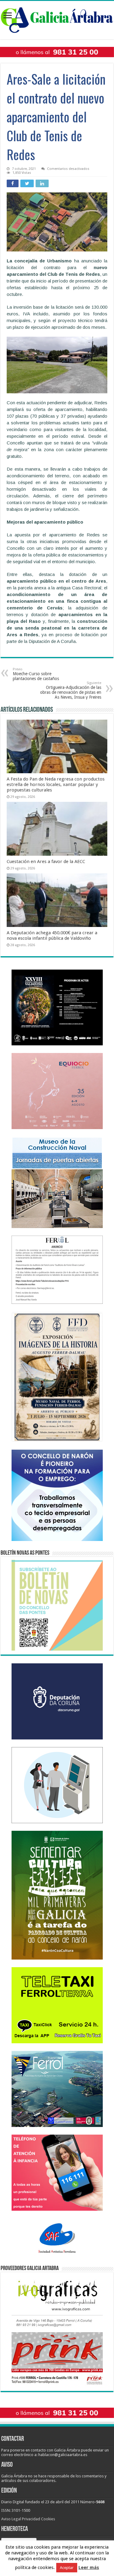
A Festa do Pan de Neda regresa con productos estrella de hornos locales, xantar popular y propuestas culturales (56, 784)
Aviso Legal (11, 2519)
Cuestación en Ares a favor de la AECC (46, 862)
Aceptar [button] (67, 2568)
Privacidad (31, 2519)
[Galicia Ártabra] (57, 19)
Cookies (48, 2519)
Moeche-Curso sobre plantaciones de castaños (36, 674)
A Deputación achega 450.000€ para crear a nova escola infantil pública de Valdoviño (52, 935)
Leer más (89, 2567)
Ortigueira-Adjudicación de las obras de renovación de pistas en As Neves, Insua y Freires (71, 690)
